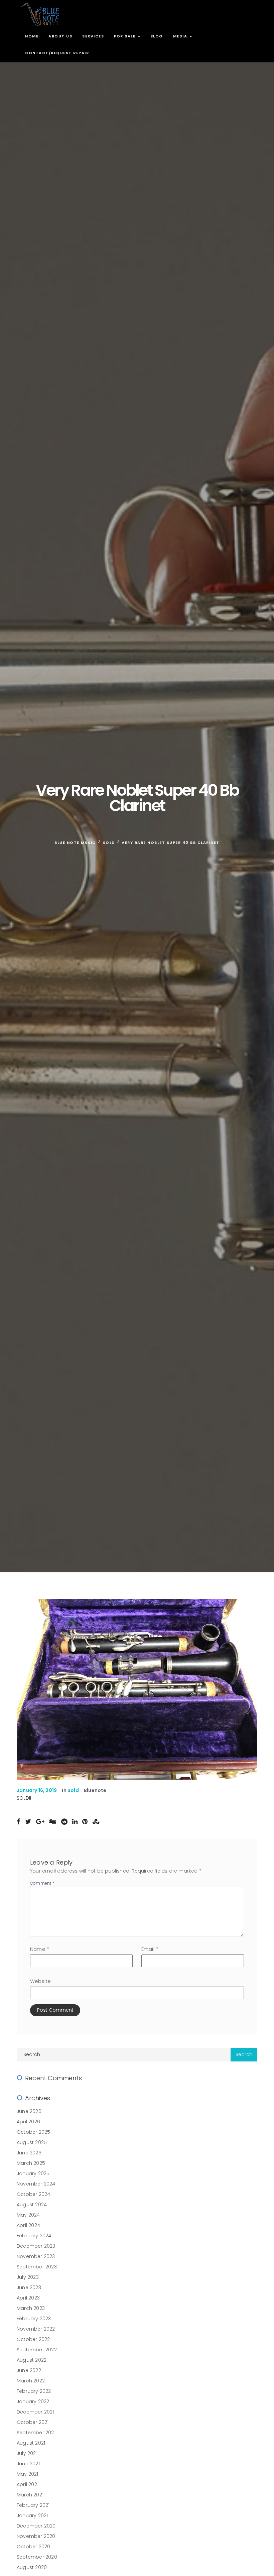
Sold (73, 1790)
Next (246, 1688)
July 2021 (27, 2453)
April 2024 (28, 2225)
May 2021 (28, 2474)
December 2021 (35, 2412)
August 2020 (32, 2567)
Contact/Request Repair (57, 53)
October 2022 (33, 2339)
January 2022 (33, 2401)
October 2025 (33, 2132)
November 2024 (36, 2184)
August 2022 (32, 2360)
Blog (157, 36)
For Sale (125, 36)
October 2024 (33, 2194)
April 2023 (28, 2298)
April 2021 (28, 2484)
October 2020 (33, 2547)
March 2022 (31, 2381)
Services (93, 36)
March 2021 (30, 2495)
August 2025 (32, 2142)
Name (40, 1949)
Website (40, 1981)
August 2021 (31, 2443)
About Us (60, 36)
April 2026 (28, 2122)
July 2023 (28, 2277)
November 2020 (36, 2536)
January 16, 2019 (37, 1790)
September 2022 (37, 2350)
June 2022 (29, 2370)
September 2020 (37, 2557)
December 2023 (36, 2246)
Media (181, 36)
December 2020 (36, 2526)
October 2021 (33, 2422)
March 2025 (31, 2163)
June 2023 (29, 2287)
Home (32, 36)
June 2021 (28, 2464)
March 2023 (31, 2308)
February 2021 (33, 2505)
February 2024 (34, 2236)
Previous (28, 1688)
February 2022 (34, 2391)
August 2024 (32, 2205)
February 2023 (34, 2319)
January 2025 (33, 2173)
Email (150, 1949)
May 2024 (28, 2215)
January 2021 (32, 2515)
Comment (42, 1883)
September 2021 (36, 2433)
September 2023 (37, 2267)
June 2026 (29, 2111)
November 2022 (36, 2329)
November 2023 (36, 2256)
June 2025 (29, 2153)
